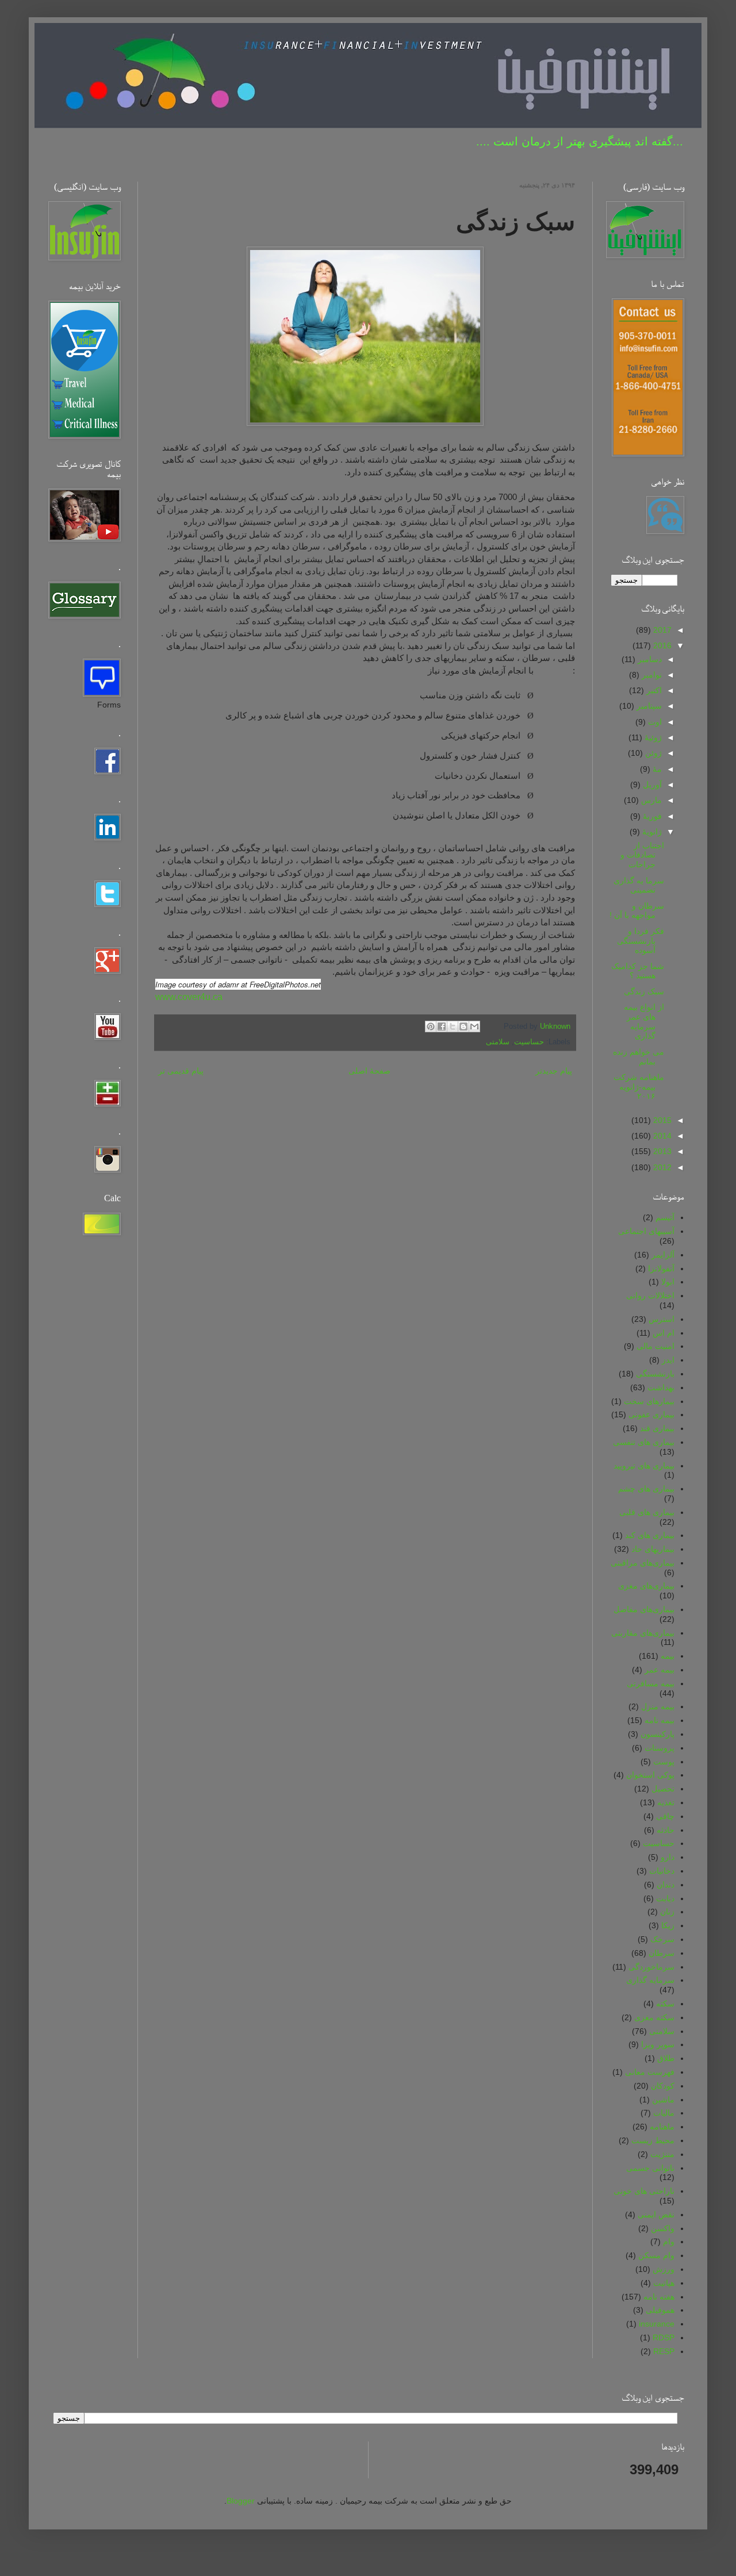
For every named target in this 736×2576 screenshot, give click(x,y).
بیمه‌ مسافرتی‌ (651, 1683)
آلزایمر (663, 1255)
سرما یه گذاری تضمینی (639, 885)
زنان (667, 1912)
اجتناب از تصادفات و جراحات (642, 855)
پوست (664, 1762)
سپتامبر (648, 706)
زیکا (668, 1925)
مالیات (664, 2113)
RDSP (664, 2337)
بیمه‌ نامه (660, 1720)
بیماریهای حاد (653, 1549)
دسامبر (649, 659)
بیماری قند (657, 1428)
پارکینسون (658, 1734)
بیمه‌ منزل (658, 1706)
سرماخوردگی (651, 1967)
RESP (664, 2351)
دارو (668, 1857)
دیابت (665, 1898)
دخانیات (662, 1871)
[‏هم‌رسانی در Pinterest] (431, 1026)
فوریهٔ (651, 816)
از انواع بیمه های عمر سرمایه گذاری (644, 1021)
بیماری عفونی (651, 1414)
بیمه (668, 1656)
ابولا (668, 1282)
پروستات (660, 1748)
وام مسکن (656, 2255)
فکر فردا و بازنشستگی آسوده (641, 941)
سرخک (662, 1939)
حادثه (666, 1830)
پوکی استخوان (650, 1775)
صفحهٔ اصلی (369, 1071)
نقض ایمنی (656, 2214)
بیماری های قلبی (647, 1512)
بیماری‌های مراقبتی (643, 1563)
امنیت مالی (655, 1346)
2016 (661, 645)
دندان (666, 1885)
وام (669, 2241)
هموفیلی (660, 2310)
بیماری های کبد (650, 1535)
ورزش (664, 2269)
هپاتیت (664, 2283)
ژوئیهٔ (652, 737)
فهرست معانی (650, 2072)
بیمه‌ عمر (660, 1670)
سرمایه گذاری (650, 1980)
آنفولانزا (661, 1268)
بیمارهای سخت (649, 1401)
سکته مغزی (654, 2017)
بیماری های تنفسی (644, 1442)
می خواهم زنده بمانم (639, 1057)
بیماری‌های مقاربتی (643, 1633)
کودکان (663, 2086)
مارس (650, 800)
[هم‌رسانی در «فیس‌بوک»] (442, 1026)
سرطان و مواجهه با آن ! (637, 911)
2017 (661, 630)
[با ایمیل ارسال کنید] (474, 1026)
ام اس (664, 1333)
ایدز (668, 1360)
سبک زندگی (644, 991)
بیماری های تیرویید (644, 1466)
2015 (661, 1120)
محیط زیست (653, 2140)
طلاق (666, 2058)
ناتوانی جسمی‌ (650, 2168)
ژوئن (652, 753)
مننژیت (662, 2154)
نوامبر (651, 675)
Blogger (241, 2501)
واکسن (663, 2228)
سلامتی (498, 1042)
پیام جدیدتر (554, 1071)
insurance (657, 2324)
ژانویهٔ (651, 832)
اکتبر (653, 690)
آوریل (651, 785)
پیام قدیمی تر (181, 1071)
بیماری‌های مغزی (646, 1586)
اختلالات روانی (650, 1295)
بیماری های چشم (646, 1489)
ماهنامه (662, 2127)
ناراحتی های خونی (644, 2191)
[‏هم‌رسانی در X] (453, 1026)
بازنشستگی (655, 1374)
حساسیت (529, 1042)
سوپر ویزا (658, 2044)
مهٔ (656, 769)
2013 (661, 1151)
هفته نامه (659, 2297)
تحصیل (663, 1789)
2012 (661, 1167)
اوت (654, 722)
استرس (662, 1319)
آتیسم (665, 1217)
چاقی (665, 1816)
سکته (665, 2004)
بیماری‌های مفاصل (644, 1609)
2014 (661, 1136)
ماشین (663, 2100)
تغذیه (666, 1802)
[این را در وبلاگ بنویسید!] (463, 1026)
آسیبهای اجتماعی (646, 1231)
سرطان (662, 1953)
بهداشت (661, 1387)
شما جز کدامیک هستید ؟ (638, 971)
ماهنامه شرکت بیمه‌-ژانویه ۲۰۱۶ (639, 1087)
